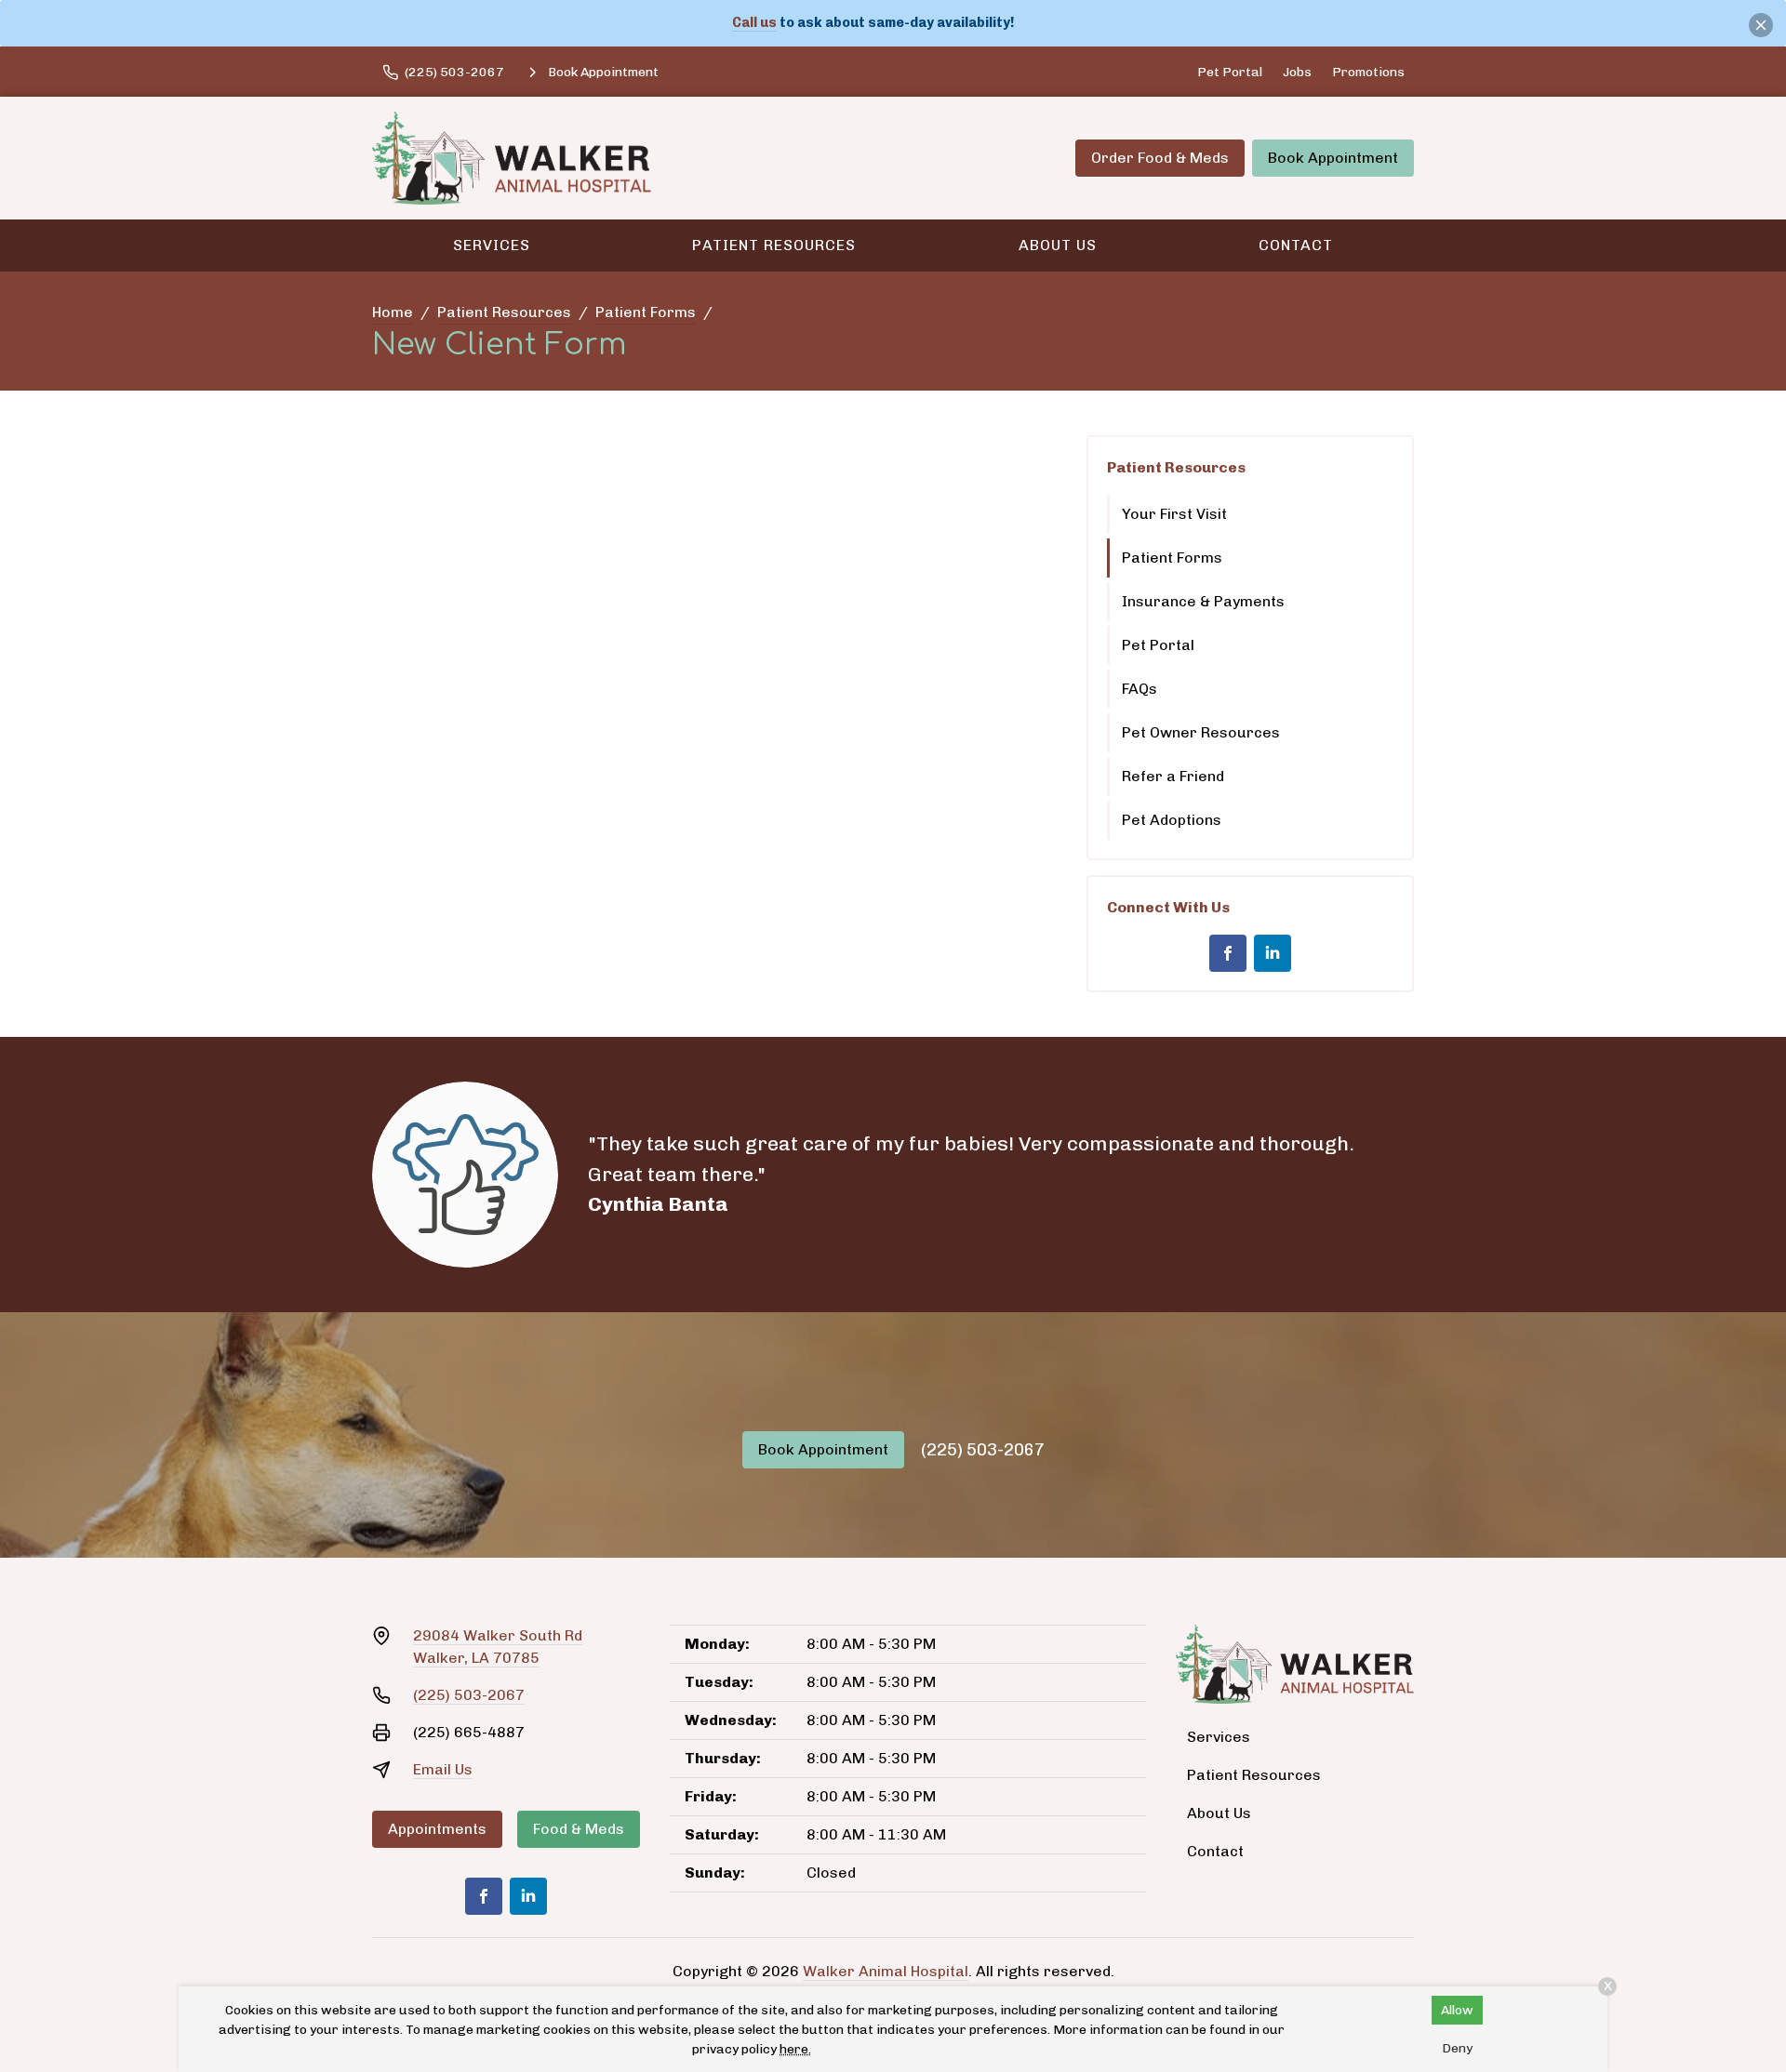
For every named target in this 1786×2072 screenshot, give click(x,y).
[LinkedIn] (1273, 953)
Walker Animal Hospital (886, 1971)
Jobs (1297, 72)
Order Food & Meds (1160, 158)
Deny (1457, 2048)
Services (492, 245)
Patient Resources (774, 245)
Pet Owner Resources (1201, 732)
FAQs (1140, 689)
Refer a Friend (1173, 776)
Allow (1457, 2010)
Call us (754, 22)
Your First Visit (1174, 514)
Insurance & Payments (1203, 601)
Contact (1296, 245)
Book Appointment (1333, 158)
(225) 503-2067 (983, 1450)
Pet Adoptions (1172, 820)
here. (795, 2049)
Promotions (1368, 72)
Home (393, 312)
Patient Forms (646, 312)
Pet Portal (1230, 72)
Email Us (443, 1769)
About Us (1058, 245)
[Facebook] (1228, 953)
